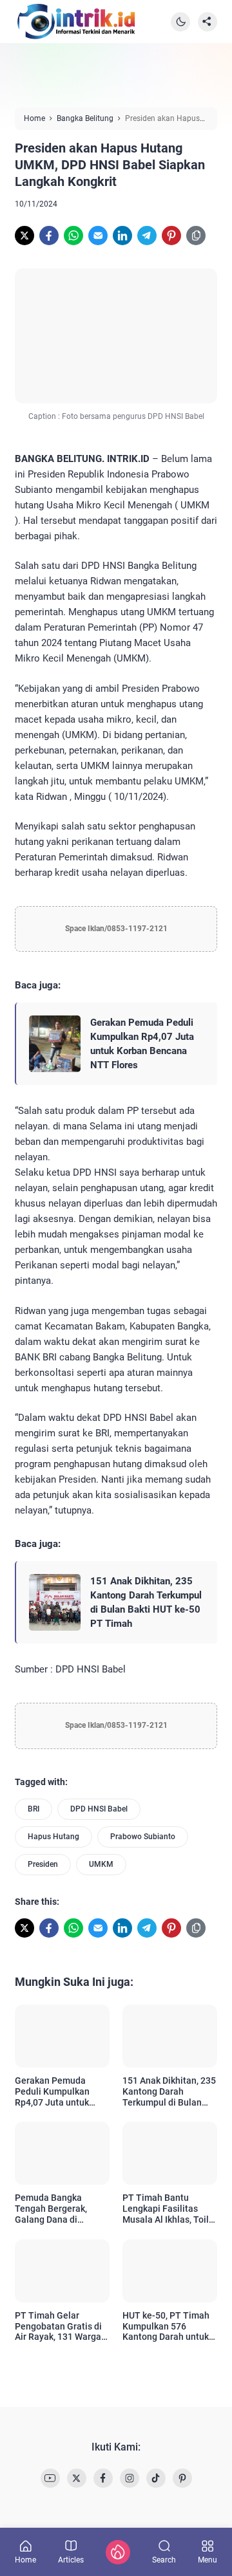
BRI (34, 1809)
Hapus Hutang (53, 1837)
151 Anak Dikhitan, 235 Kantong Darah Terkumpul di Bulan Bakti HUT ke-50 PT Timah (146, 1602)
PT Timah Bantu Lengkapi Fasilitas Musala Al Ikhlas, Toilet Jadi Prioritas (170, 2209)
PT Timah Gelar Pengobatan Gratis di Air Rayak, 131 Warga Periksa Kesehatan (58, 2326)
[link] (24, 236)
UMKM (101, 1864)
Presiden (43, 1864)
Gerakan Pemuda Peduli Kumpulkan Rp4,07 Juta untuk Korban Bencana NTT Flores (142, 1044)
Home (25, 2560)
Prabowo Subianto (143, 1837)
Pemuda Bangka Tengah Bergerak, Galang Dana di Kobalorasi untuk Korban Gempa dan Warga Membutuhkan (59, 2209)
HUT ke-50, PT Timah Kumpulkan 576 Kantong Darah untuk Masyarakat (166, 2326)
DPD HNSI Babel (99, 1809)
